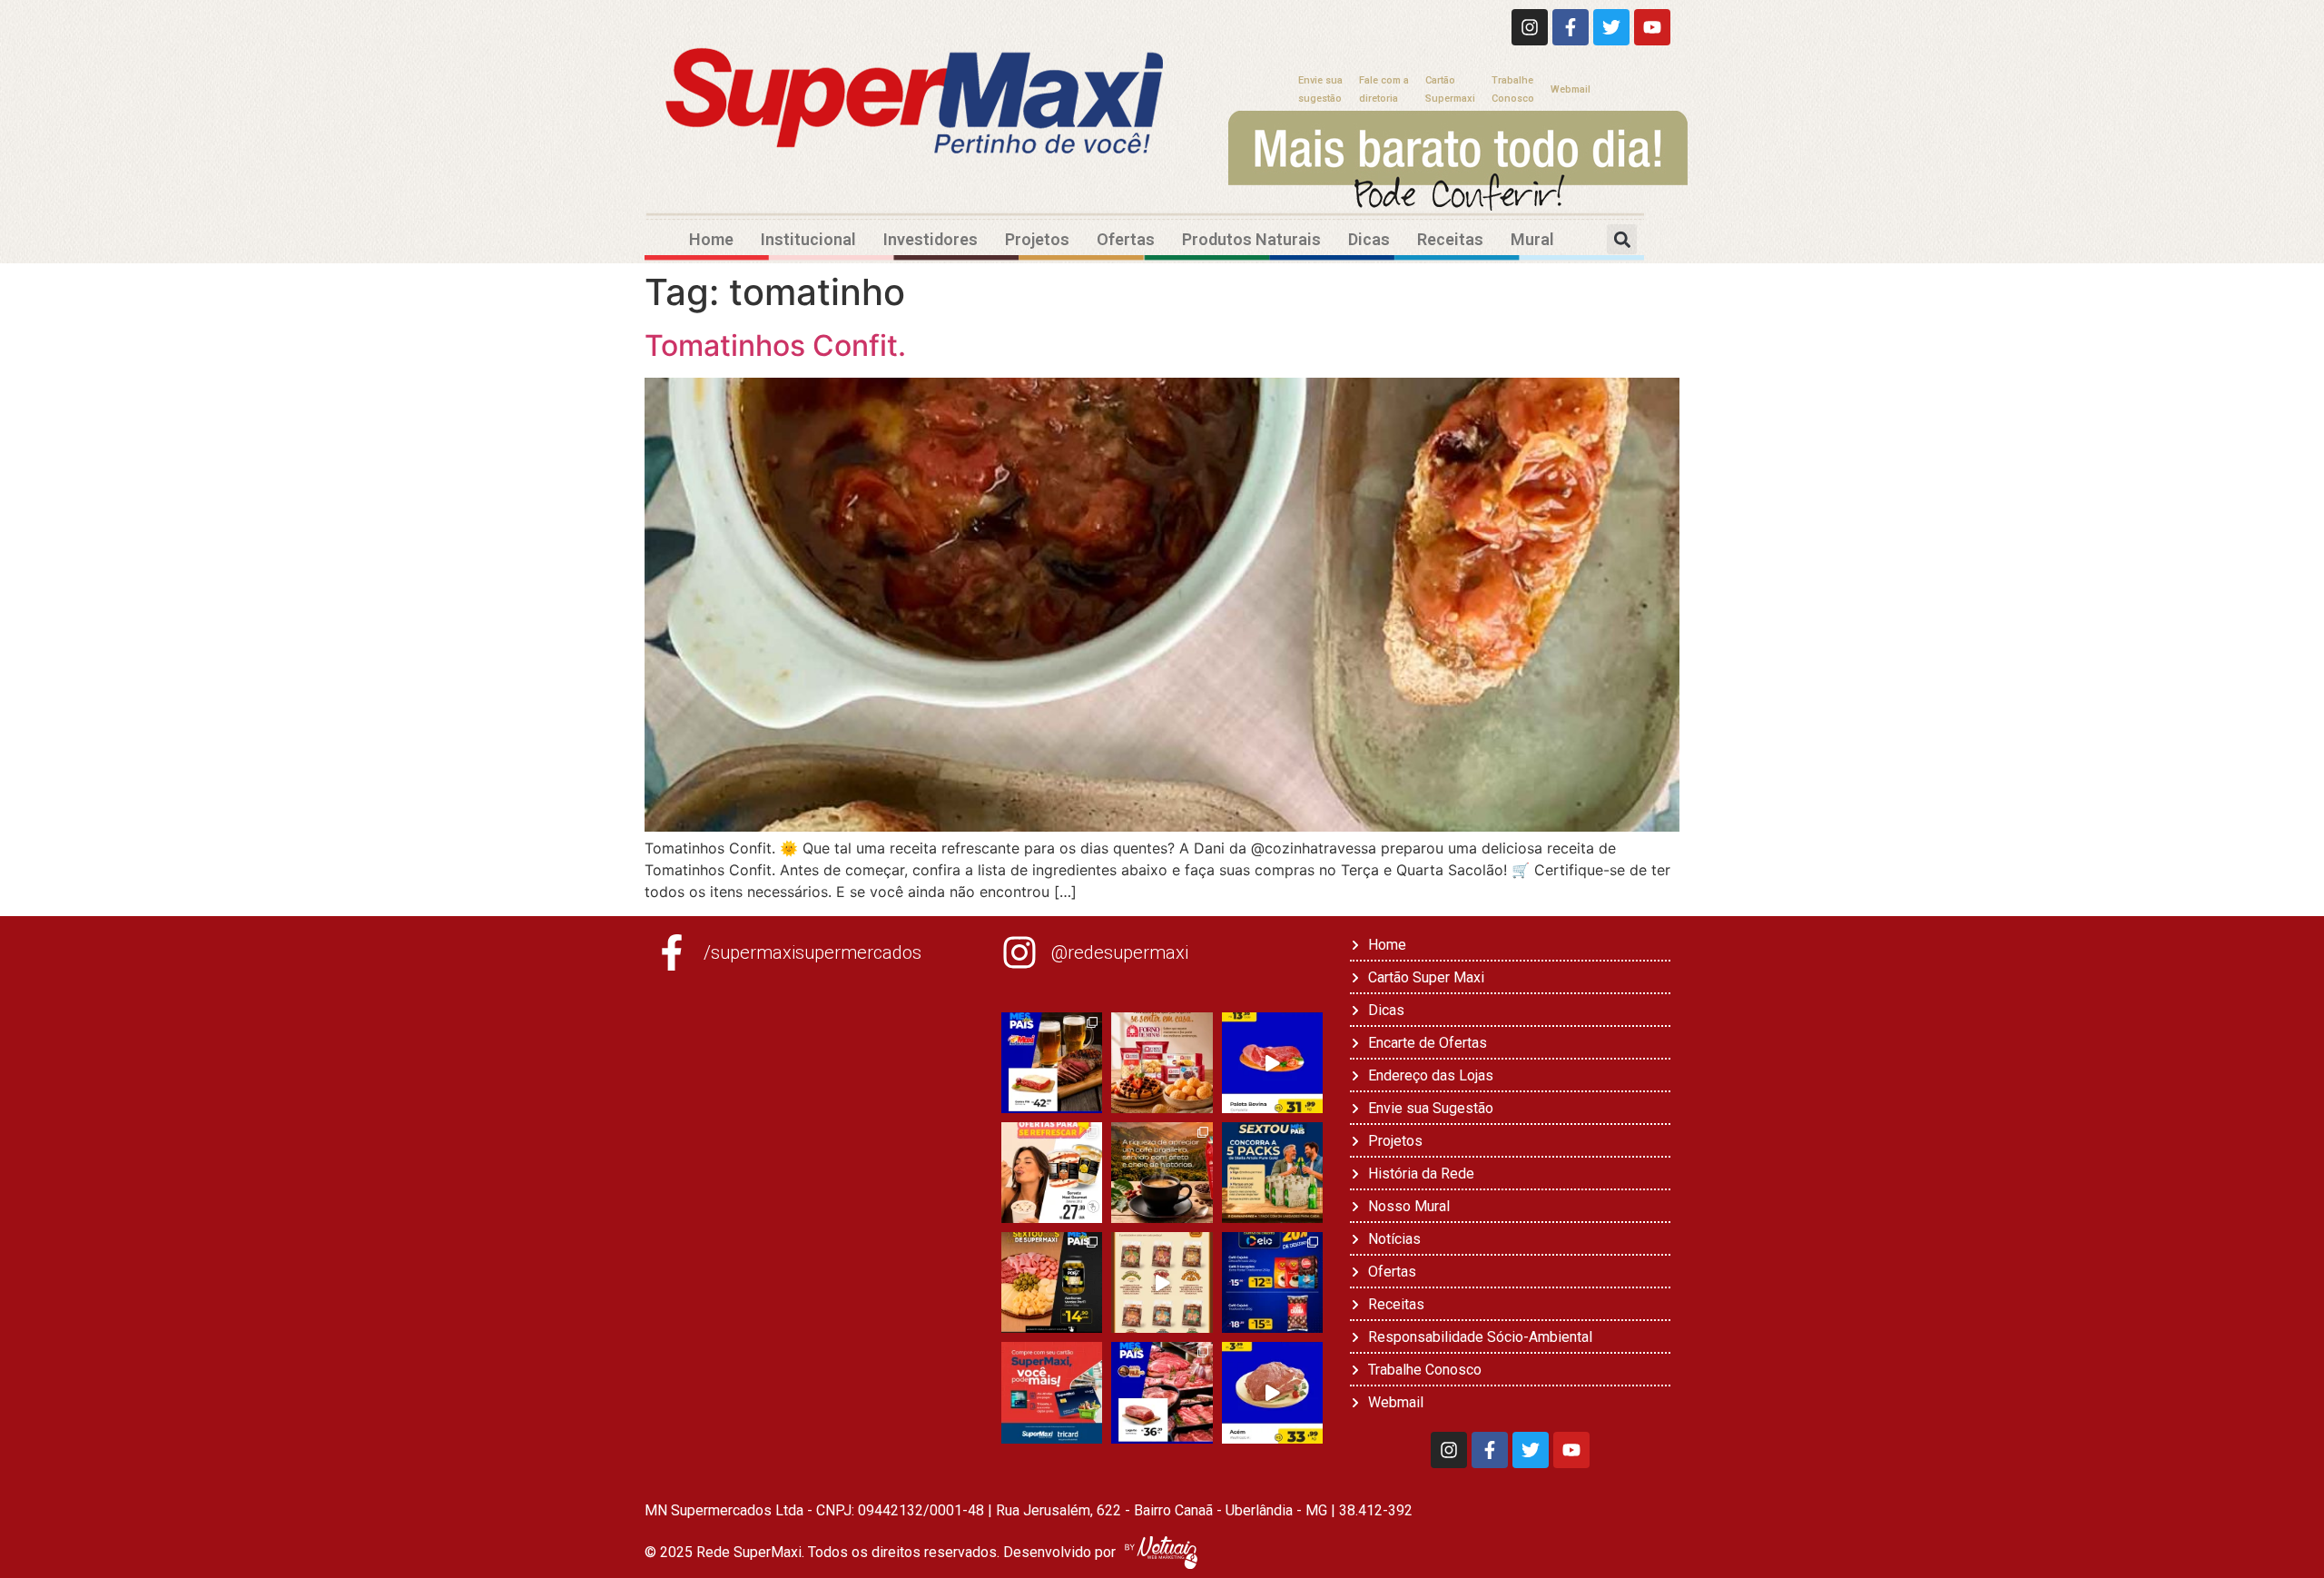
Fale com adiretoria (1384, 89)
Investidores (931, 239)
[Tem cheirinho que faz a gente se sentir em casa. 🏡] (1162, 1063)
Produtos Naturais (1251, 239)
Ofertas (1126, 239)
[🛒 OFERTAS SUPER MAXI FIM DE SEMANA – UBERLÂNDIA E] (1052, 1063)
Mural (1532, 239)
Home (711, 239)
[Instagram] (1530, 27)
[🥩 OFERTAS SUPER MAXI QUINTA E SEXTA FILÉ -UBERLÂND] (1162, 1392)
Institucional (808, 239)
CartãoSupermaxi (1450, 89)
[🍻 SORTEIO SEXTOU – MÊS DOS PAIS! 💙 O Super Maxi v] (1272, 1173)
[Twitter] (1611, 27)
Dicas (1369, 239)
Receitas (1450, 239)
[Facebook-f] (1571, 27)
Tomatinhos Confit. (775, 345)
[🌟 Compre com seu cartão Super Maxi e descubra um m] (1052, 1392)
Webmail (1571, 89)
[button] (1622, 239)
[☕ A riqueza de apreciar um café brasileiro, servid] (1162, 1173)
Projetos (1037, 239)
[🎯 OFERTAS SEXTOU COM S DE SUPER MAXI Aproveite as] (1052, 1282)
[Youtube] (1652, 27)
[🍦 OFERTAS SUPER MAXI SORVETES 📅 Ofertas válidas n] (1052, 1173)
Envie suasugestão (1320, 89)
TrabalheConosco (1513, 89)
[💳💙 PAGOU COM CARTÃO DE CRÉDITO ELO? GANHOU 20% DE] (1272, 1282)
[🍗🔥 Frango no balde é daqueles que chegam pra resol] (1162, 1282)
